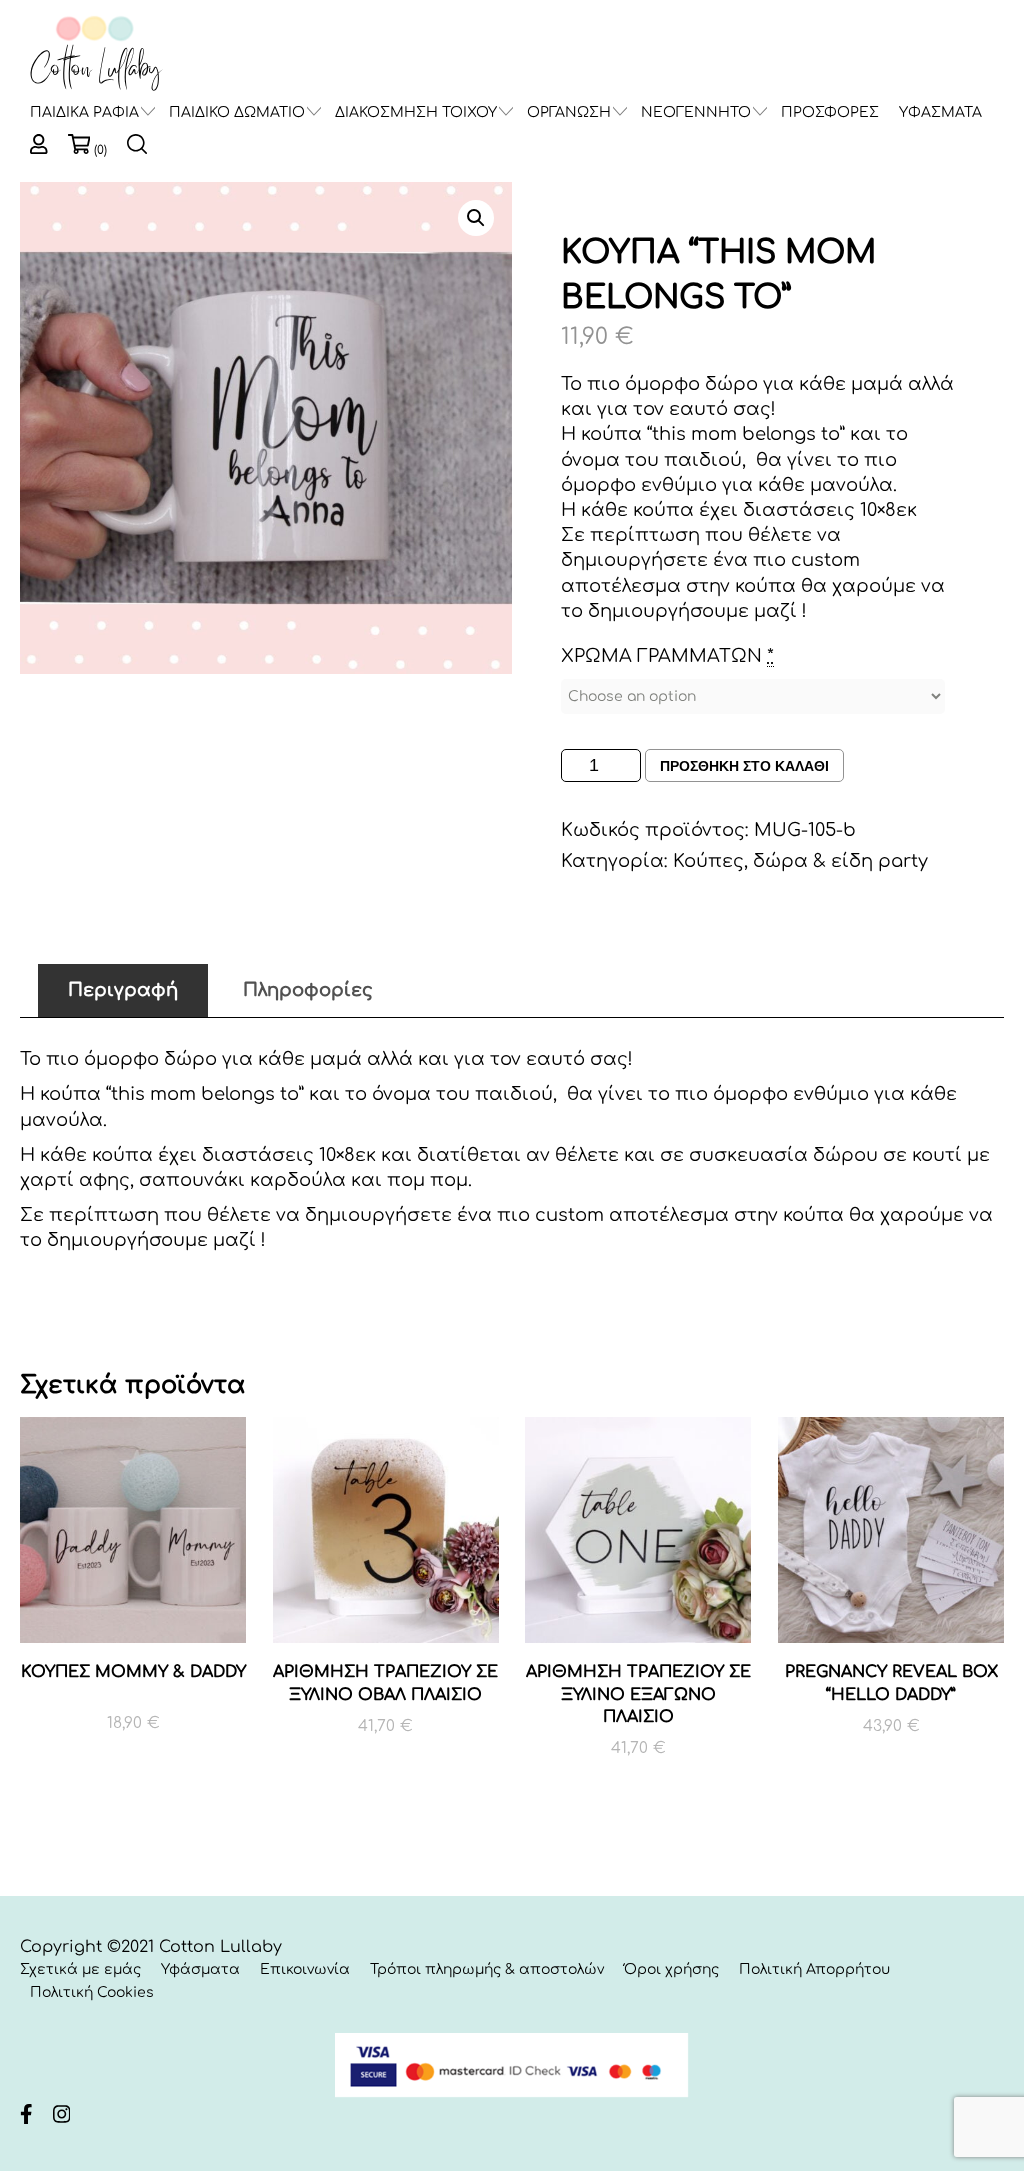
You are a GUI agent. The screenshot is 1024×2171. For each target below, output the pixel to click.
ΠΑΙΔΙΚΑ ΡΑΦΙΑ (84, 112)
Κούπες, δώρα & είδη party (800, 861)
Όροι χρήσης (671, 1969)
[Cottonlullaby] (95, 54)
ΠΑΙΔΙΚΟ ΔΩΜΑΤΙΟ (237, 112)
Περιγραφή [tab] (123, 990)
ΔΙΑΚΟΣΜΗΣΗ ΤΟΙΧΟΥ (416, 112)
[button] (476, 218)
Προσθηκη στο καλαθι (744, 766)
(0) (100, 150)
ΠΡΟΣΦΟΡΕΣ (830, 112)
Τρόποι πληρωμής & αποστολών (487, 1969)
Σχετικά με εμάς (80, 1969)
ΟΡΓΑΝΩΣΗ (569, 112)
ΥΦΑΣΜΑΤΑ (940, 112)
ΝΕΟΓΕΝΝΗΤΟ (696, 112)
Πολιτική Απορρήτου (814, 1969)
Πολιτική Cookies (92, 1992)
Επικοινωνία (305, 1969)
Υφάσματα (200, 1969)
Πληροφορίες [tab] (308, 990)
